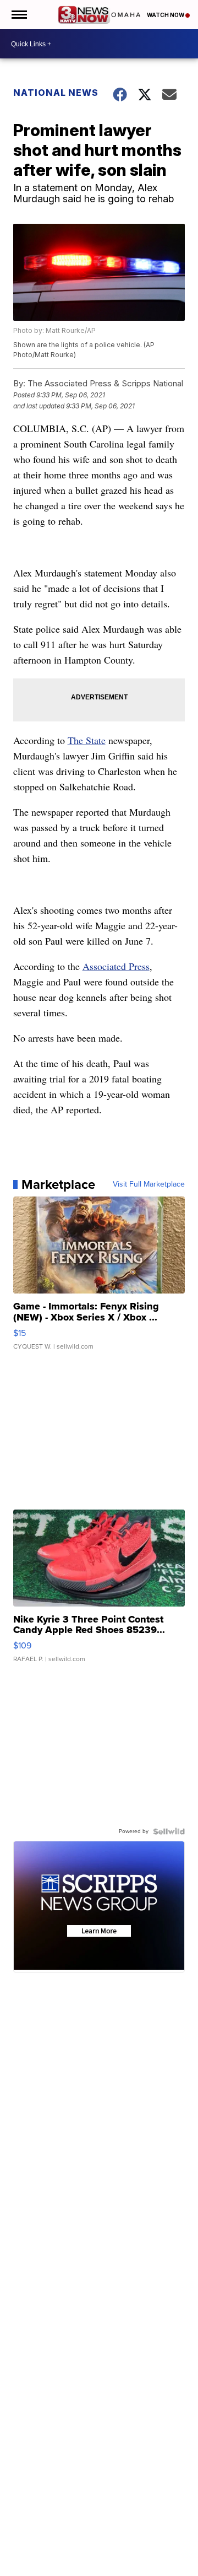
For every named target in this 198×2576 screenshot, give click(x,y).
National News (56, 93)
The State (87, 740)
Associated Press (116, 966)
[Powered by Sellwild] (169, 1831)
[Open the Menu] (18, 15)
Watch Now (166, 15)
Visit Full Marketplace (149, 1184)
